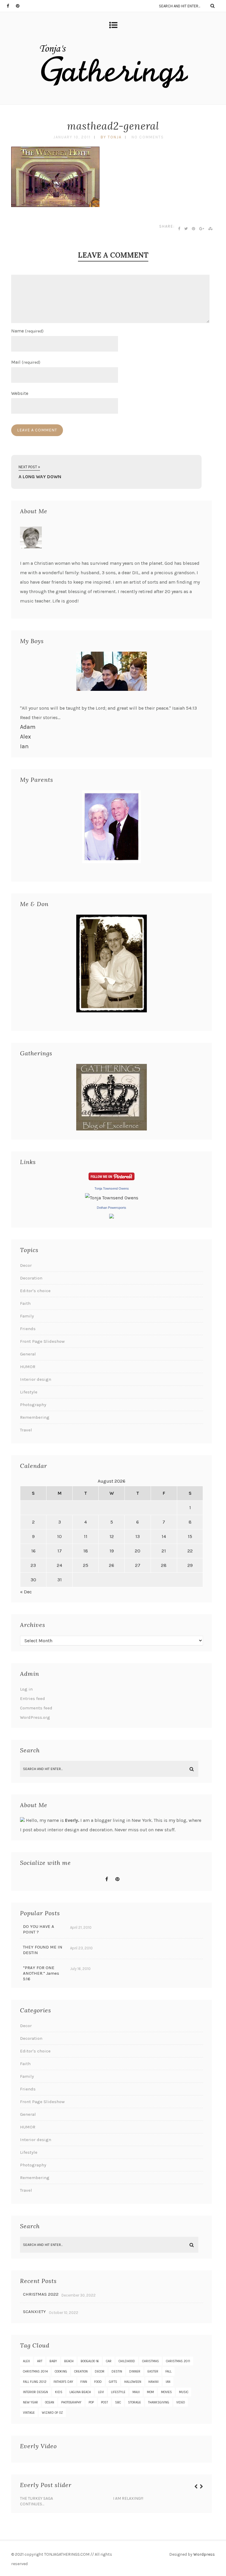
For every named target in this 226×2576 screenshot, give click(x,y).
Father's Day (63, 2382)
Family (27, 1316)
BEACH (69, 2361)
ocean (50, 2402)
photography (71, 2402)
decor (100, 2371)
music (184, 2392)
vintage (29, 2413)
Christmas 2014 (35, 2371)
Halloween (133, 2382)
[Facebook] (11, 6)
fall (168, 2371)
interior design (35, 2392)
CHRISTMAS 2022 (41, 2294)
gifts (113, 2382)
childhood (127, 2361)
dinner (135, 2371)
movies (166, 2392)
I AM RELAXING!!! (128, 2498)
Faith (25, 1303)
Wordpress (204, 2554)
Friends (28, 1329)
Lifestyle (29, 1392)
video (181, 2402)
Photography (33, 1405)
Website (20, 393)
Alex (25, 737)
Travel (26, 1430)
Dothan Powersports (112, 1208)
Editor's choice (35, 1291)
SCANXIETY (34, 2312)
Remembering (35, 1417)
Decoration (31, 1278)
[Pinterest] (20, 6)
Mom (150, 2392)
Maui (136, 2392)
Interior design (36, 1379)
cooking (61, 2371)
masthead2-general (113, 126)
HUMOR (28, 1367)
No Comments (148, 137)
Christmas (151, 2361)
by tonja (111, 137)
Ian (24, 746)
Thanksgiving (159, 2402)
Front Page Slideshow (42, 1341)
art (40, 2361)
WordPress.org (35, 1717)
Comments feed (36, 1708)
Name (27, 331)
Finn (84, 2382)
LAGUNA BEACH (80, 2392)
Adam (28, 727)
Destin (117, 2371)
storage (134, 2402)
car (109, 2361)
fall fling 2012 (35, 2382)
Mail (26, 362)
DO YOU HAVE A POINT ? (39, 1929)
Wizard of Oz (52, 2413)
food (98, 2382)
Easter (153, 2371)
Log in (26, 1689)
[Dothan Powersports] (112, 1217)
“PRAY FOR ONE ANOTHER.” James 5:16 (41, 1973)
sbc (118, 2402)
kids (59, 2392)
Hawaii (153, 2382)
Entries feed (33, 1698)
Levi (101, 2392)
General (28, 1354)
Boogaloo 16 (90, 2361)
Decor (26, 1265)
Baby (53, 2361)
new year (30, 2402)
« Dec (26, 1592)
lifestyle (118, 2392)
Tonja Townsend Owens (112, 1188)
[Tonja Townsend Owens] (112, 1198)
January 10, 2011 (72, 137)
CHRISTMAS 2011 (178, 2361)
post (104, 2402)
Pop (91, 2402)
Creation (81, 2371)
